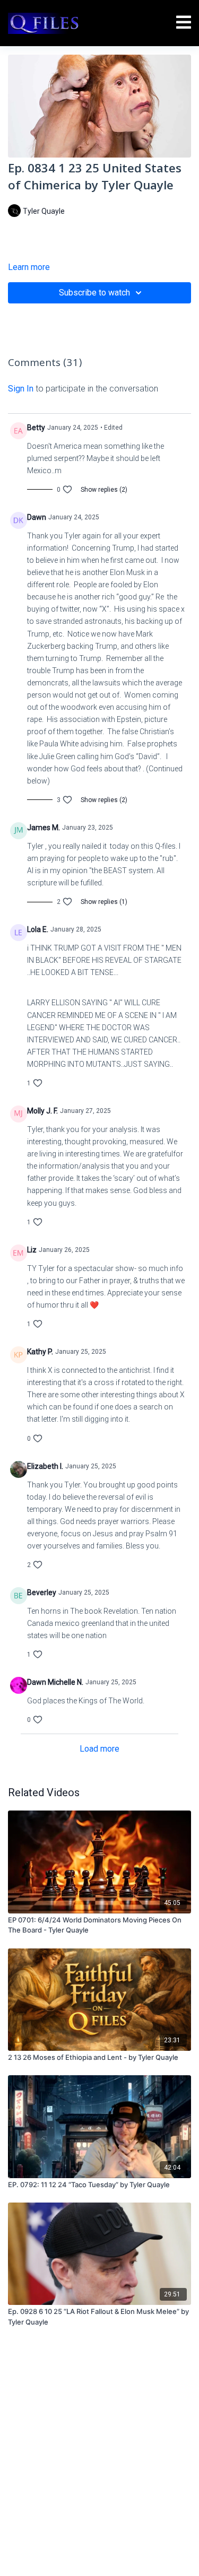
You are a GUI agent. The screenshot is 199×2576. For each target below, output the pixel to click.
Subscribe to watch (94, 293)
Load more (99, 1749)
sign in (21, 389)
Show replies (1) (104, 902)
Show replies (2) (104, 490)
